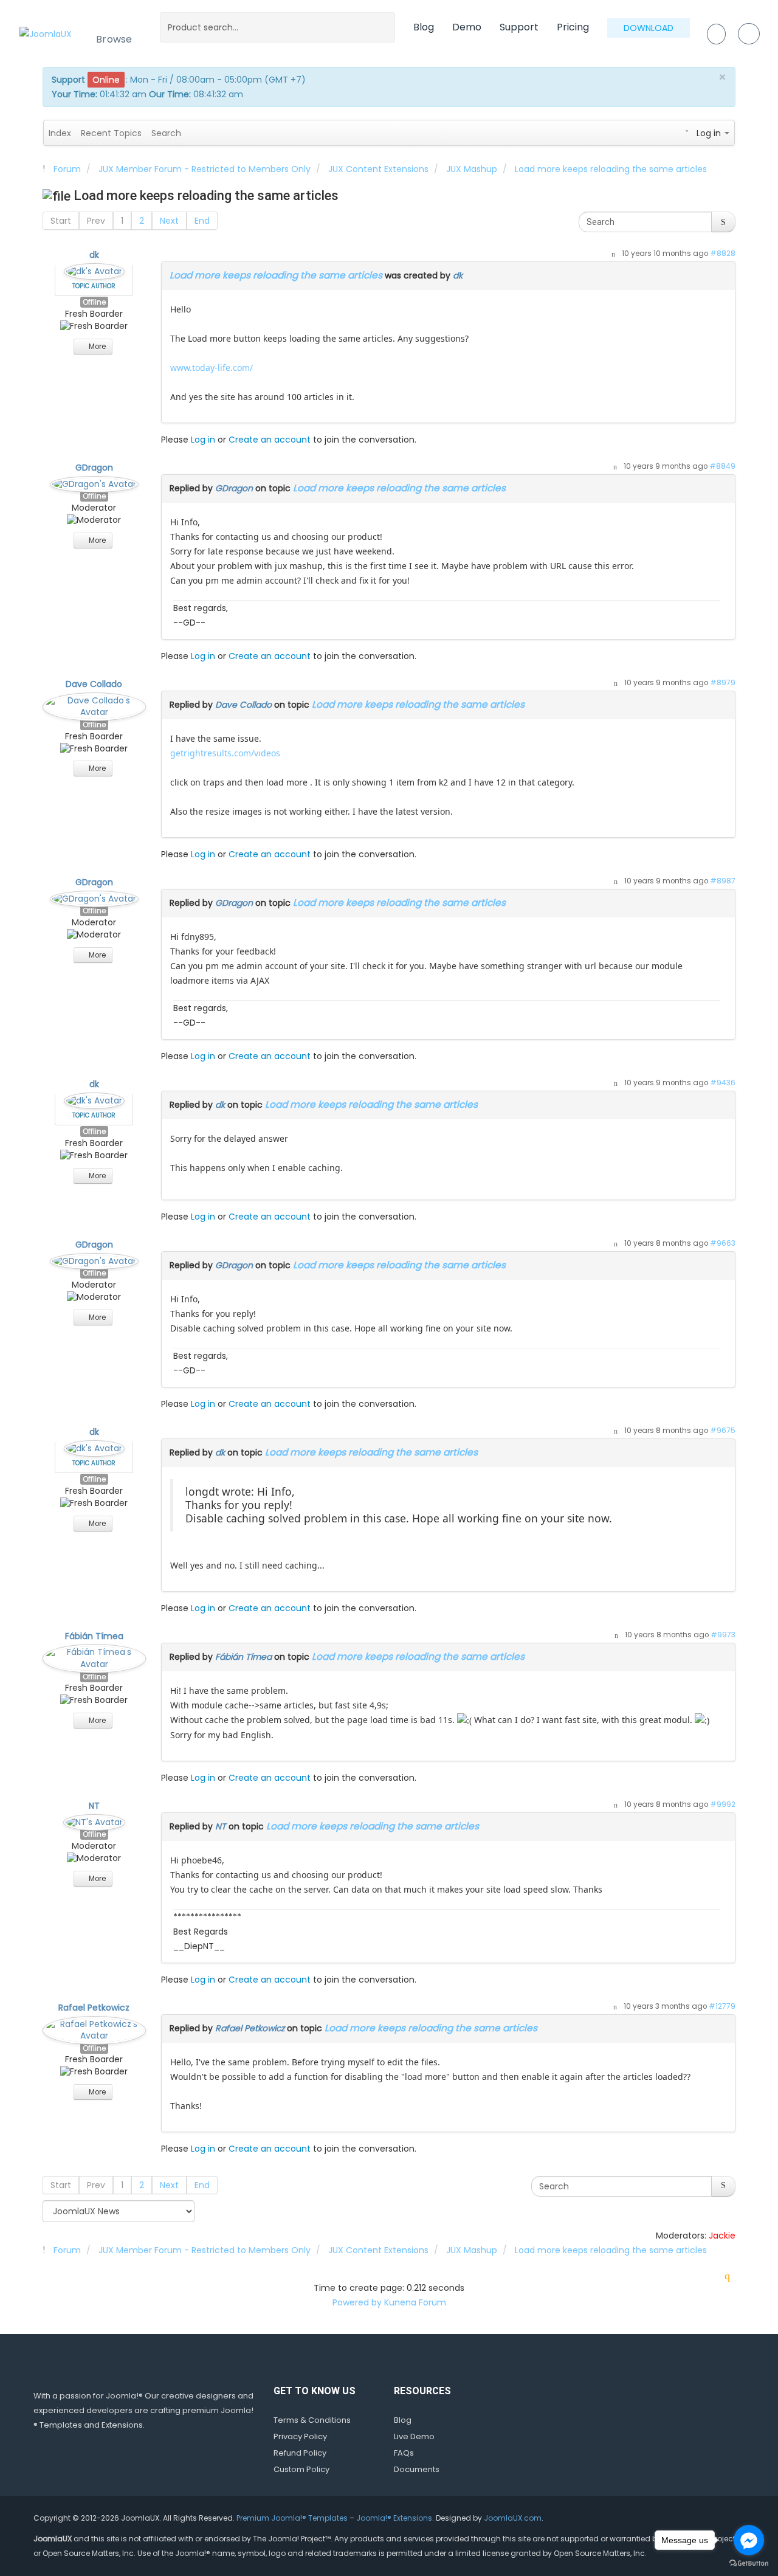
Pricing (573, 27)
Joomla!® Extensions (394, 2518)
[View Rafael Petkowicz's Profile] (94, 2028)
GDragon (94, 468)
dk (94, 255)
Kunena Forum (415, 2302)
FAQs (404, 2453)
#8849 (722, 466)
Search (166, 133)
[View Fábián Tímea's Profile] (94, 1656)
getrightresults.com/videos (225, 753)
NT (94, 1806)
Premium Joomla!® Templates (292, 2518)
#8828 (723, 254)
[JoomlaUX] (46, 33)
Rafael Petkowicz (94, 2008)
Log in (203, 440)
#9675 (723, 1431)
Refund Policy (300, 2453)
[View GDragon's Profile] (94, 482)
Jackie (722, 2236)
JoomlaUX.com (513, 2518)
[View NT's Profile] (94, 1820)
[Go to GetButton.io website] (749, 2564)
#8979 (723, 683)
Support (519, 27)
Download (649, 28)
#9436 (723, 1083)
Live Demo (414, 2436)
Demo (467, 27)
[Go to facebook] (749, 2540)
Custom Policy (301, 2469)
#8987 (723, 881)
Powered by (357, 2302)
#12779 (722, 2006)
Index (60, 133)
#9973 (723, 1635)
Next (169, 221)
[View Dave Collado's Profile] (94, 704)
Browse (114, 39)
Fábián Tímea (94, 1636)
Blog (424, 27)
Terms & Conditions (312, 2420)
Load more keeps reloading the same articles (276, 275)
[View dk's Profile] (94, 269)
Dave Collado (94, 684)
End (202, 221)
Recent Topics (111, 133)
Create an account (270, 440)
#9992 (723, 1804)
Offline (94, 302)
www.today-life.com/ (212, 368)
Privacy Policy (300, 2436)
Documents (417, 2469)
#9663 (723, 1243)
